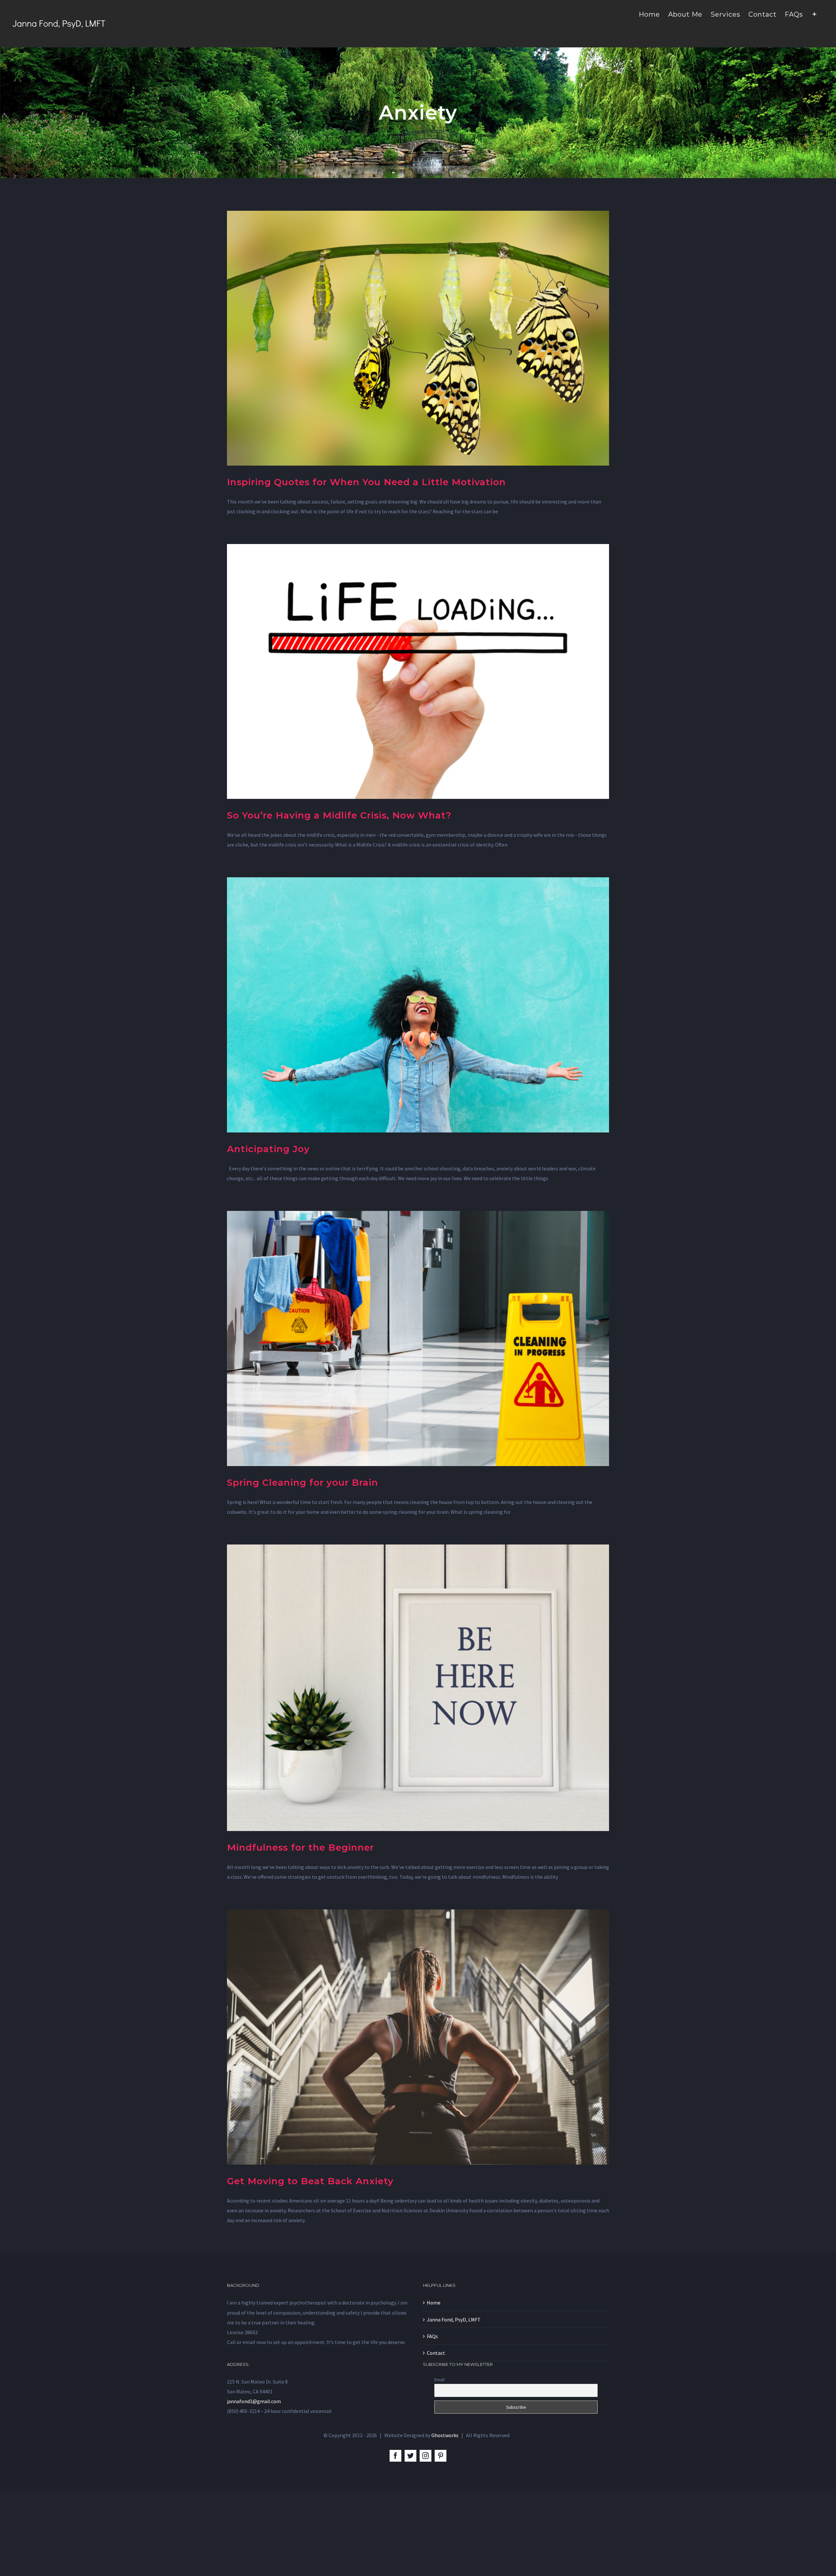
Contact (436, 2353)
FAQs (432, 2336)
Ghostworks (445, 2435)
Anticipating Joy (268, 1149)
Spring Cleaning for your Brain (303, 1482)
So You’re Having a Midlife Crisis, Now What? (339, 815)
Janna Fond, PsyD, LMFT (454, 2320)
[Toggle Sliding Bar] (815, 14)
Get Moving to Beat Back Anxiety (310, 2181)
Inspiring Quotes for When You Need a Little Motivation (366, 482)
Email (439, 2380)
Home (434, 2303)
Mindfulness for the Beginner (300, 1847)
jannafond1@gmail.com (254, 2401)
